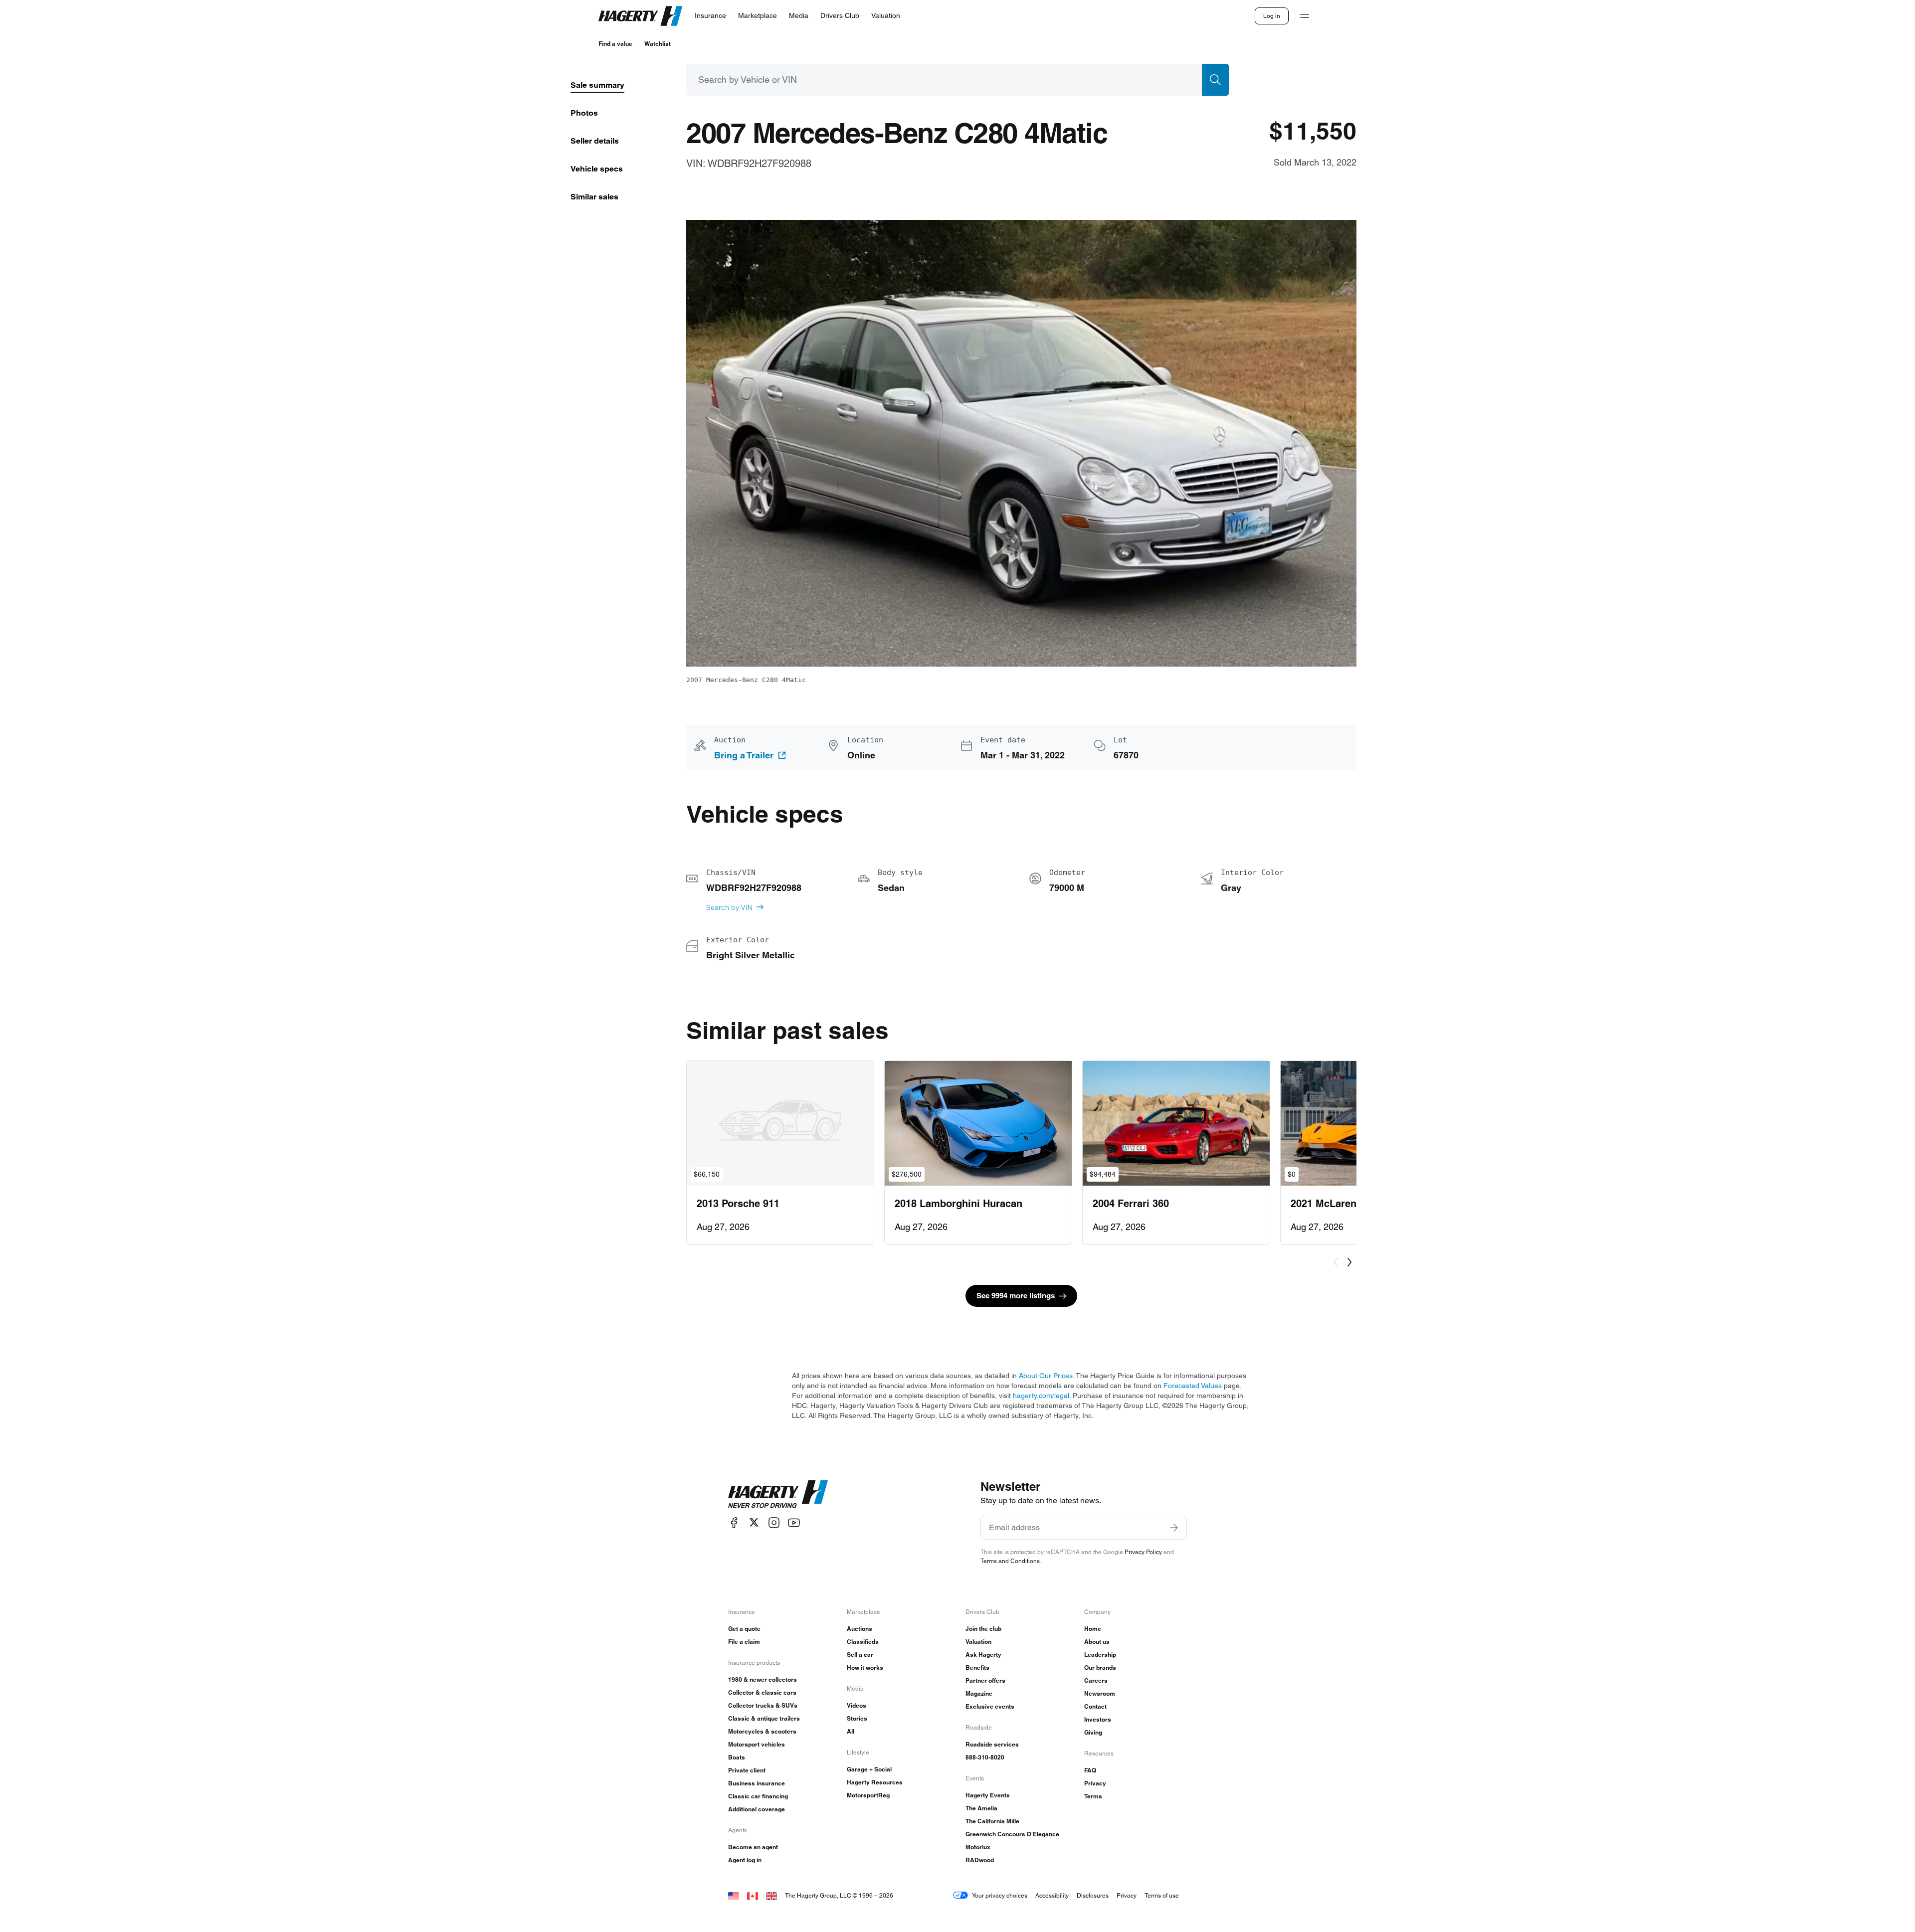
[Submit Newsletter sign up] (1174, 1528)
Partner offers (985, 1680)
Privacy (1095, 1783)
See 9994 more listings (1016, 1296)
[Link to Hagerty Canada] (753, 1895)
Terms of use (1162, 1895)
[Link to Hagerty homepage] (778, 1494)
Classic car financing (758, 1796)
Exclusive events (990, 1706)
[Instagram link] (774, 1522)
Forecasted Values (1193, 1386)
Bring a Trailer (744, 755)
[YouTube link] (794, 1522)
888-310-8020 (985, 1757)
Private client (747, 1770)
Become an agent (753, 1847)
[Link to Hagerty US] (734, 1895)
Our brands (1100, 1668)
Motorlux (978, 1847)
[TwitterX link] (754, 1522)
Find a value (615, 44)
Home (1093, 1629)
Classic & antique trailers (764, 1718)
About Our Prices (1046, 1376)
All (851, 1731)
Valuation (978, 1642)
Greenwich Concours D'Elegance (1012, 1834)
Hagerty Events (988, 1795)
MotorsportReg (868, 1795)
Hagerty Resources (875, 1782)
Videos (857, 1705)
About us (1097, 1642)
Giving (1093, 1732)
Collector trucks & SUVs (763, 1705)
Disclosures (1093, 1895)
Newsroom (1100, 1693)
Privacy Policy (1143, 1552)
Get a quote (744, 1629)
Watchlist (658, 44)
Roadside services (992, 1744)
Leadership (1100, 1655)
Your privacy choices (1000, 1895)
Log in (1272, 16)
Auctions (860, 1629)
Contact (1095, 1706)
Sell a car (860, 1655)
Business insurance (757, 1783)
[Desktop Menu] (1305, 16)
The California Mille (992, 1821)
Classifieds (863, 1642)
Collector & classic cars (762, 1692)
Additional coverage (757, 1809)
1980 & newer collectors (763, 1679)
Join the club (983, 1629)
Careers (1096, 1680)
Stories (857, 1718)
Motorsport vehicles (757, 1744)
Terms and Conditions (1010, 1561)
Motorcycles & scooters (762, 1731)
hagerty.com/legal (1041, 1396)
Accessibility (1052, 1895)
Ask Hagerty (983, 1655)
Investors (1098, 1719)
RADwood (980, 1860)
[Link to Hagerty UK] (771, 1895)
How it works (865, 1668)
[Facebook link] (734, 1522)
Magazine (979, 1693)
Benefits (977, 1668)
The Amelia (981, 1808)
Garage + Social (869, 1769)
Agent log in (745, 1860)
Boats (737, 1757)
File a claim (744, 1642)
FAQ (1090, 1770)
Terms (1093, 1796)
